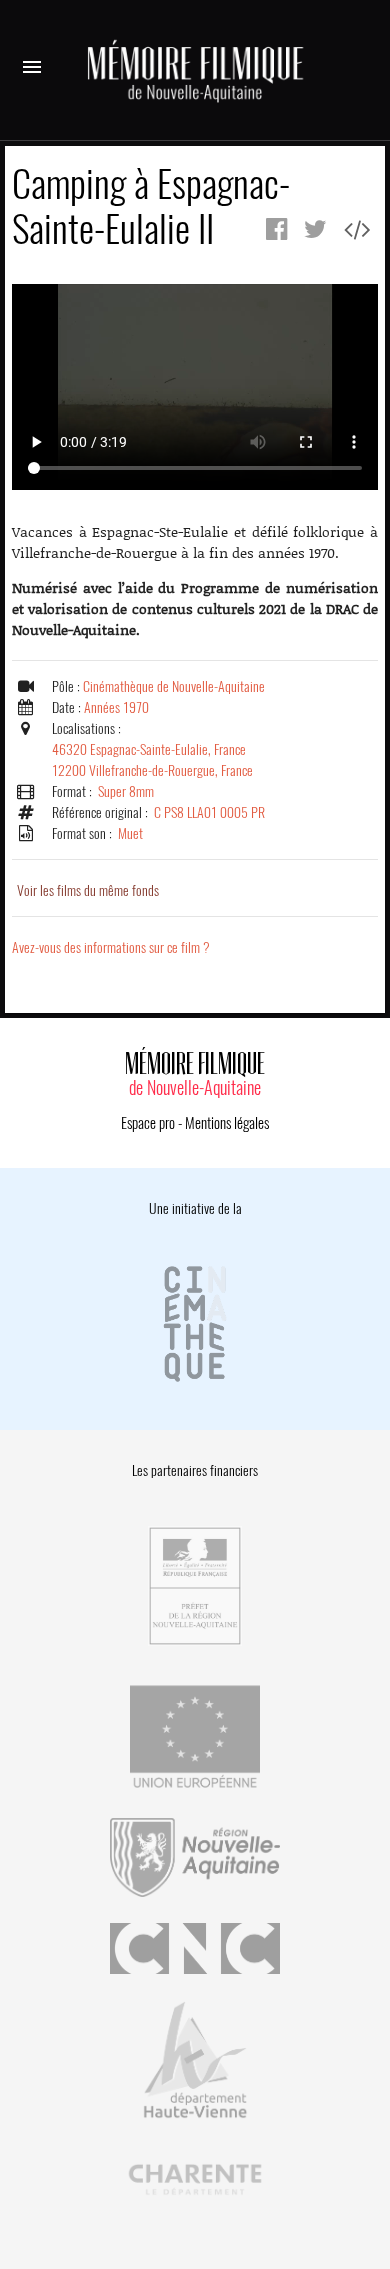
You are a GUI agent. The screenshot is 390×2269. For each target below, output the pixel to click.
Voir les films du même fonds (88, 890)
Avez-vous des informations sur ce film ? (111, 947)
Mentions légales (227, 1123)
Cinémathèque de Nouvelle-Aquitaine (174, 686)
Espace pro (148, 1123)
